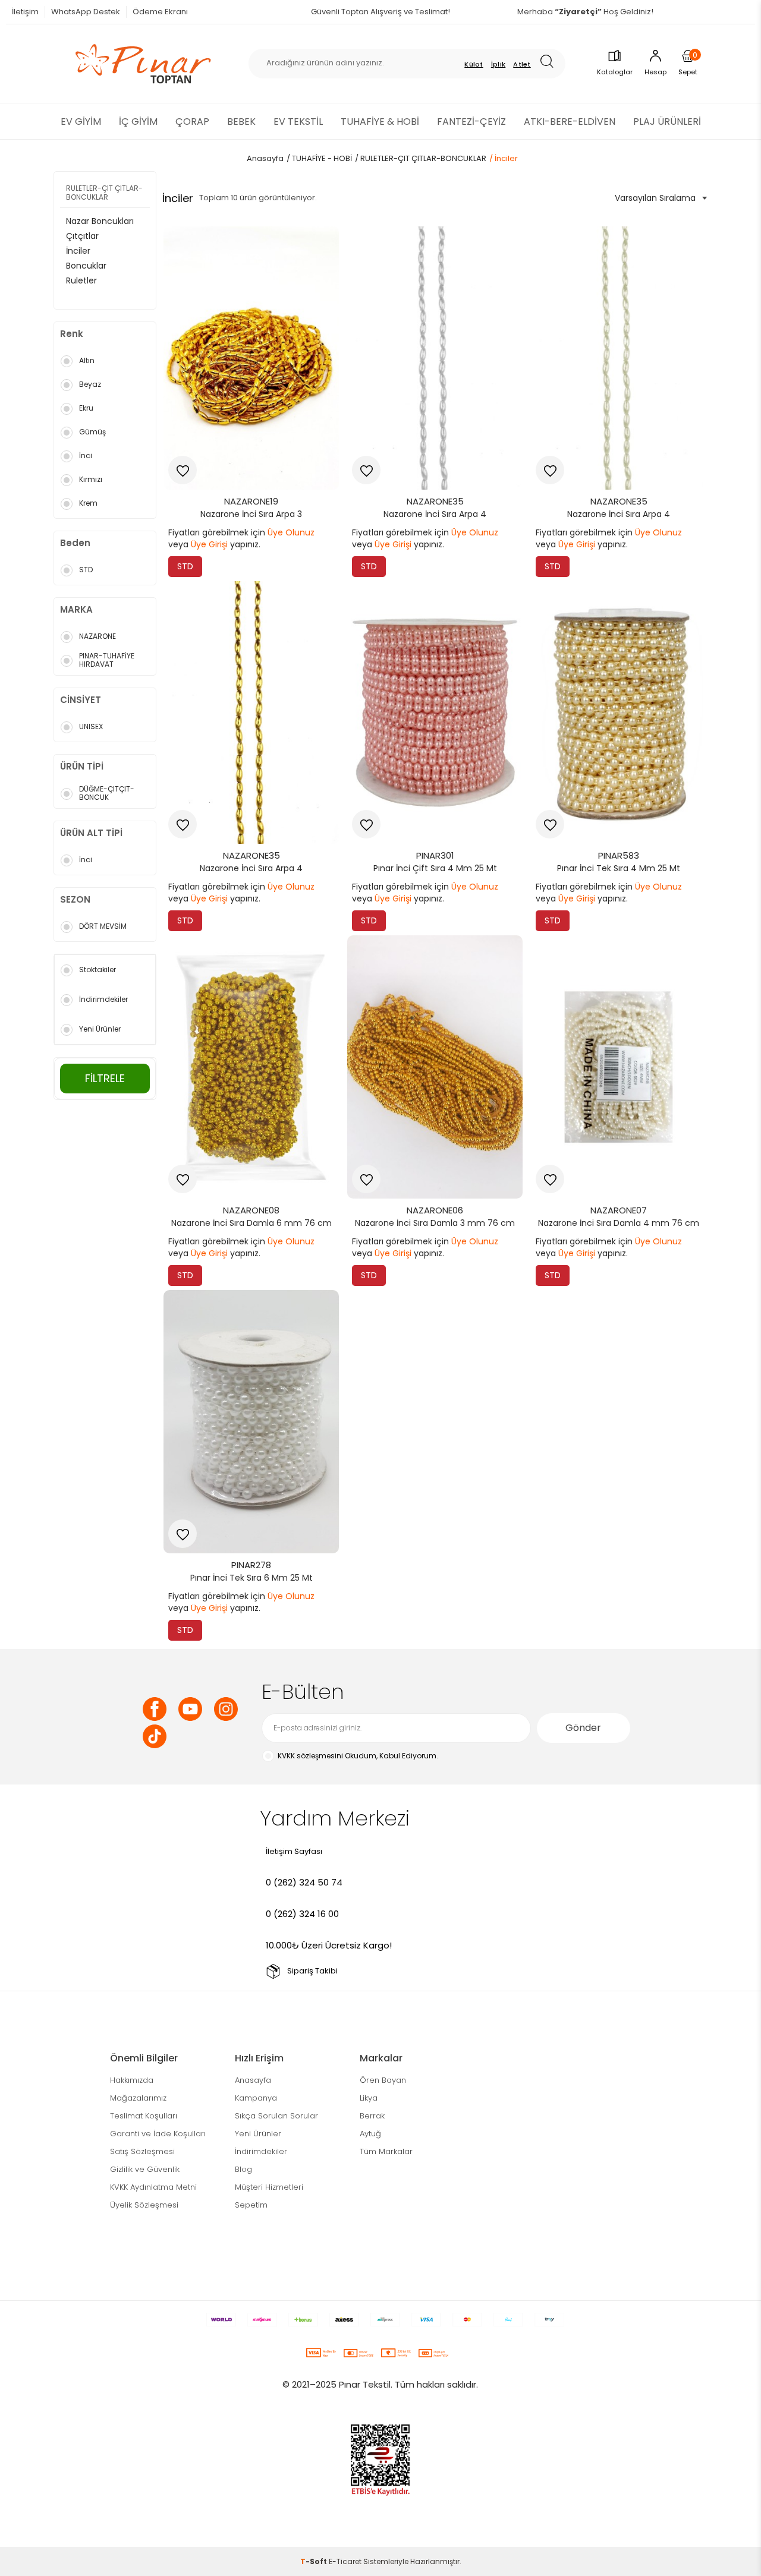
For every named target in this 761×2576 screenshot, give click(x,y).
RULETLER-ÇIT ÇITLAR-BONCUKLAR (104, 193)
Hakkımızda (132, 2080)
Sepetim (251, 2205)
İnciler (78, 251)
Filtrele (105, 1078)
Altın (87, 360)
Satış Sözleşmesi (142, 2151)
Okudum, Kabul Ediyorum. (358, 1756)
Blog (243, 2169)
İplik (499, 64)
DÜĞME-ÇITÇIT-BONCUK (107, 793)
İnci (86, 455)
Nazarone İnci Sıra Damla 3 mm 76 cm (435, 1223)
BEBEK (241, 122)
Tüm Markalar (386, 2151)
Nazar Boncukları (100, 221)
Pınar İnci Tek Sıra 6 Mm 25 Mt (251, 1578)
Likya (369, 2098)
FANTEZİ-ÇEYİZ (471, 122)
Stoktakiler (98, 969)
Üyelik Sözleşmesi (144, 2205)
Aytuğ (370, 2134)
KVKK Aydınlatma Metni (153, 2187)
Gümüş (92, 432)
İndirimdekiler (103, 999)
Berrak (372, 2116)
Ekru (86, 408)
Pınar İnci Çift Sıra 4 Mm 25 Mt (435, 868)
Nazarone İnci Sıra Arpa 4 (435, 514)
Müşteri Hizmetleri (269, 2187)
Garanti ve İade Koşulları (158, 2134)
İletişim (25, 12)
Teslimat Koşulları (144, 2116)
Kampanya (256, 2098)
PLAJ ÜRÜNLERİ (667, 122)
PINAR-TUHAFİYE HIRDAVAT (107, 660)
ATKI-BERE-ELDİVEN (570, 122)
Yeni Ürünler (100, 1029)
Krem (88, 503)
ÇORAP (192, 122)
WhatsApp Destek (86, 12)
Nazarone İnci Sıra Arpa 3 (251, 514)
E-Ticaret (345, 2561)
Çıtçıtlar (82, 236)
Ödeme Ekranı (160, 12)
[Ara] (551, 63)
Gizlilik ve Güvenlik (145, 2169)
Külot (474, 64)
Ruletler (81, 280)
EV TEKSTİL (298, 122)
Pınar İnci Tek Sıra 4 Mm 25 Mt (619, 868)
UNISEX (91, 726)
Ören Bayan (383, 2080)
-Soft (315, 2561)
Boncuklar (86, 266)
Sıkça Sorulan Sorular (276, 2116)
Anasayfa (253, 2080)
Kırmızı (91, 479)
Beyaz (90, 384)
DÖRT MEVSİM (103, 926)
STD (86, 570)
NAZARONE (98, 636)
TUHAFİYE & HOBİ (380, 122)
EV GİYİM (81, 122)
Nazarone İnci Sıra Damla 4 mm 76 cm (619, 1223)
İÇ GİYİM (138, 122)
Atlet (522, 64)
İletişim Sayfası (294, 1851)
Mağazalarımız (138, 2098)
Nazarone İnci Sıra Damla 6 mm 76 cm (251, 1223)
